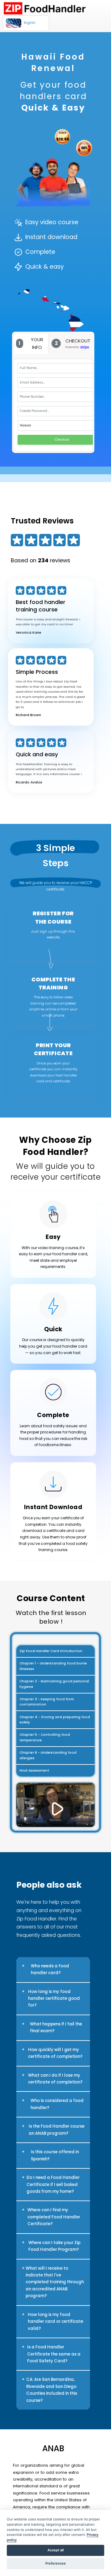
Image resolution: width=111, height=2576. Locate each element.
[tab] (31, 344)
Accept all (56, 2550)
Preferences (55, 2563)
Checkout (62, 439)
